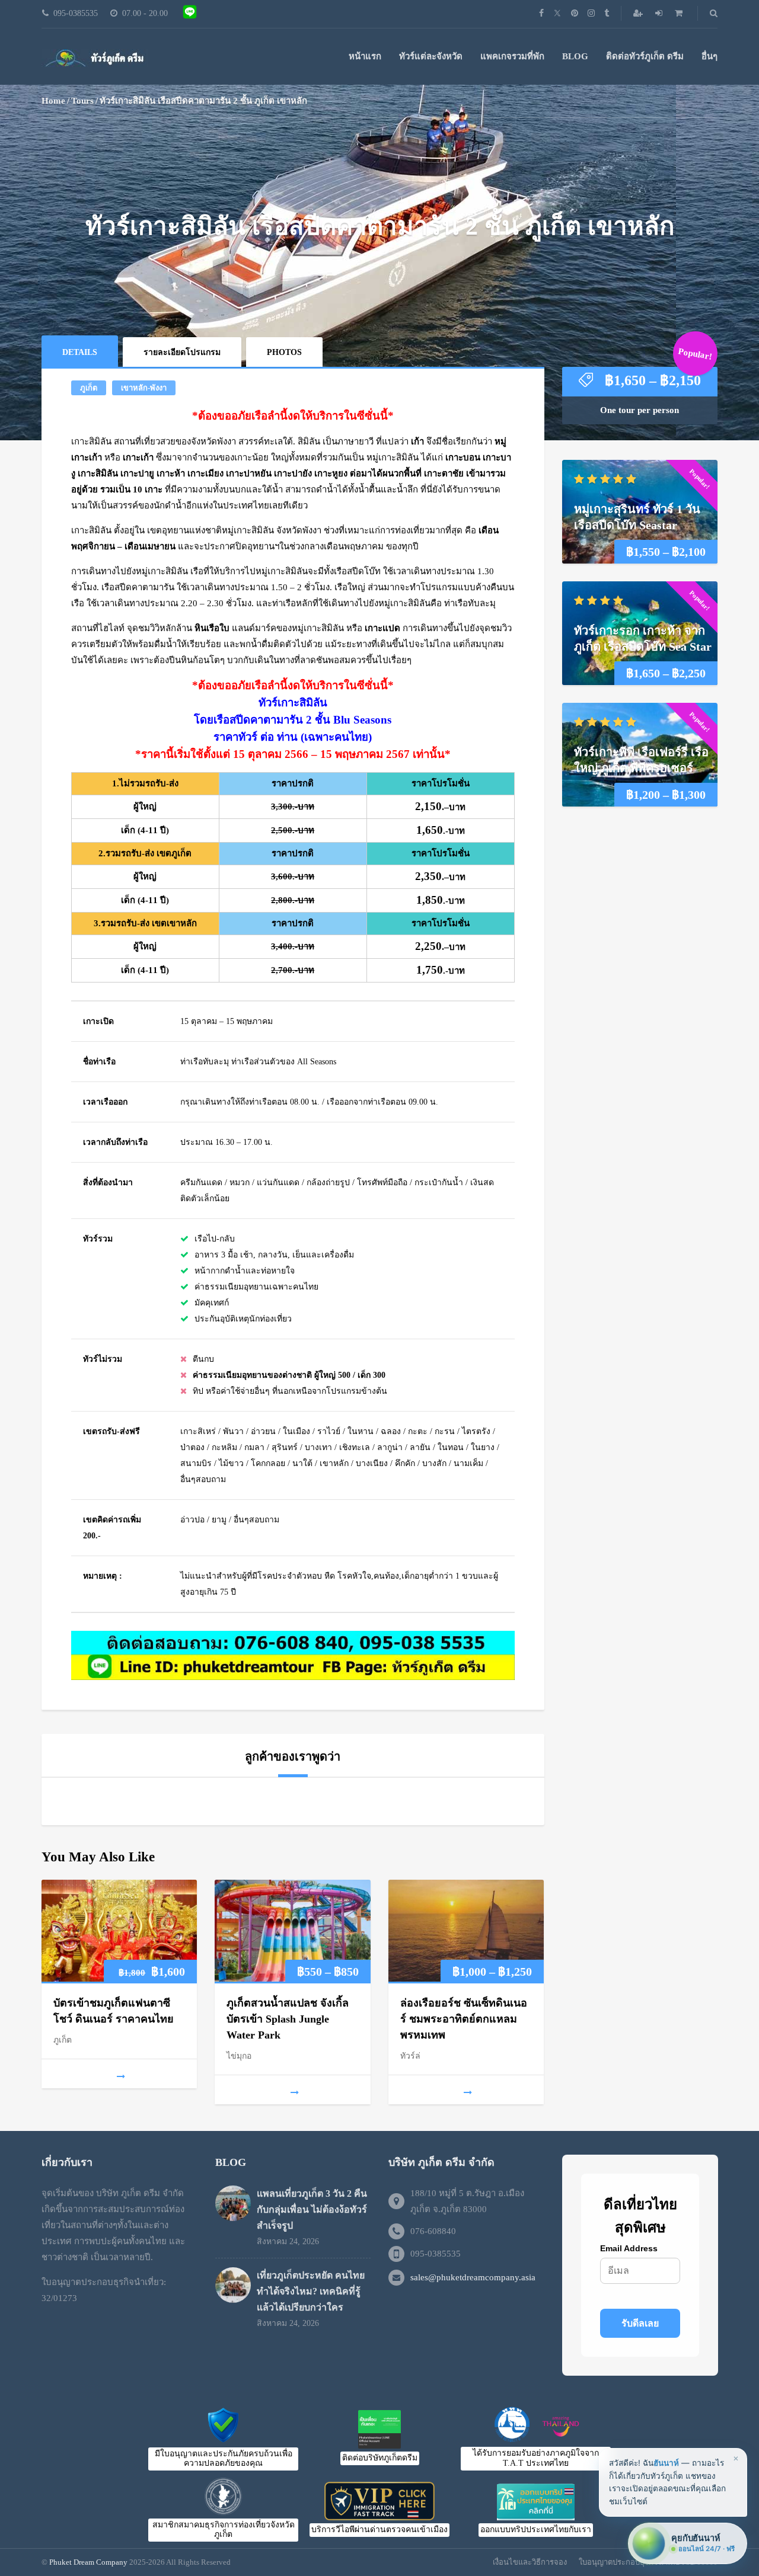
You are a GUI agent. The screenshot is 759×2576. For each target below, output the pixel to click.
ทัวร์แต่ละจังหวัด (431, 56)
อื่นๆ (709, 56)
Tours (82, 101)
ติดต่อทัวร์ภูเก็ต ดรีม (645, 56)
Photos (284, 352)
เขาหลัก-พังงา (144, 388)
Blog (575, 56)
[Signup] (639, 13)
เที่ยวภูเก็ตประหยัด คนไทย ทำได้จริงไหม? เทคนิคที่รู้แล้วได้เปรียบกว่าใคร (311, 2291)
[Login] (660, 13)
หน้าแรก (365, 56)
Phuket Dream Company (88, 2562)
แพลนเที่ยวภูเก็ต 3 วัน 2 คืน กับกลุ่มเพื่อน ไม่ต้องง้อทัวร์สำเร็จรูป (312, 2209)
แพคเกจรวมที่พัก (512, 56)
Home (53, 101)
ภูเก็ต (89, 388)
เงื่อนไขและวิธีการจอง (530, 2562)
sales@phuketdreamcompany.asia (473, 2277)
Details (80, 352)
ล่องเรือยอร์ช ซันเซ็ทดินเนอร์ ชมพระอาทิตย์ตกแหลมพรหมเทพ (464, 2019)
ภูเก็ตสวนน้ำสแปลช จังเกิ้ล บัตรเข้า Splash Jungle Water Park (288, 2019)
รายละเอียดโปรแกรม (182, 352)
